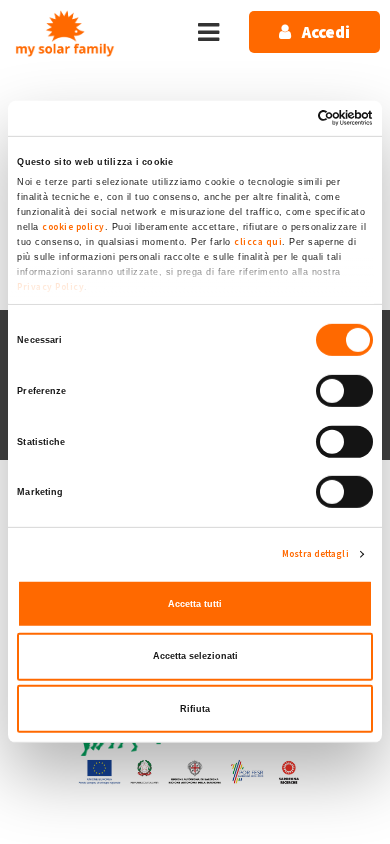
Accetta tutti (195, 604)
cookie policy (73, 227)
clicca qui (258, 242)
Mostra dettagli (315, 554)
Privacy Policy (50, 287)
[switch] (344, 391)
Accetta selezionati (195, 656)
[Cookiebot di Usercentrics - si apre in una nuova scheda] (285, 118)
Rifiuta (195, 708)
